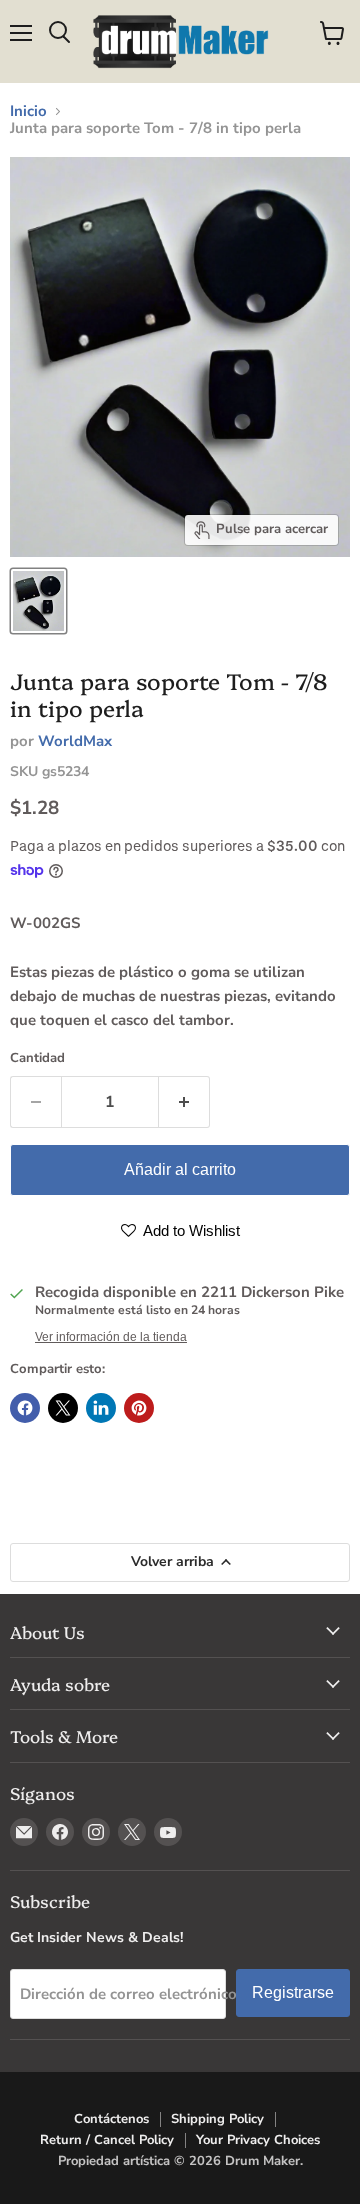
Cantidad (37, 1058)
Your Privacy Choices (258, 2140)
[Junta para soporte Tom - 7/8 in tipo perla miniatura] (38, 601)
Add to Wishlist (190, 1230)
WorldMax (75, 741)
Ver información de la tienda (111, 1337)
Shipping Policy (217, 2119)
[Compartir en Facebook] (25, 1408)
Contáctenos (111, 2119)
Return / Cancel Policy (107, 2140)
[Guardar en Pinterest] (139, 1408)
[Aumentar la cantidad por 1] (184, 1102)
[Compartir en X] (63, 1408)
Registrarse (293, 1992)
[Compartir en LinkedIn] (101, 1408)
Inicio (28, 111)
